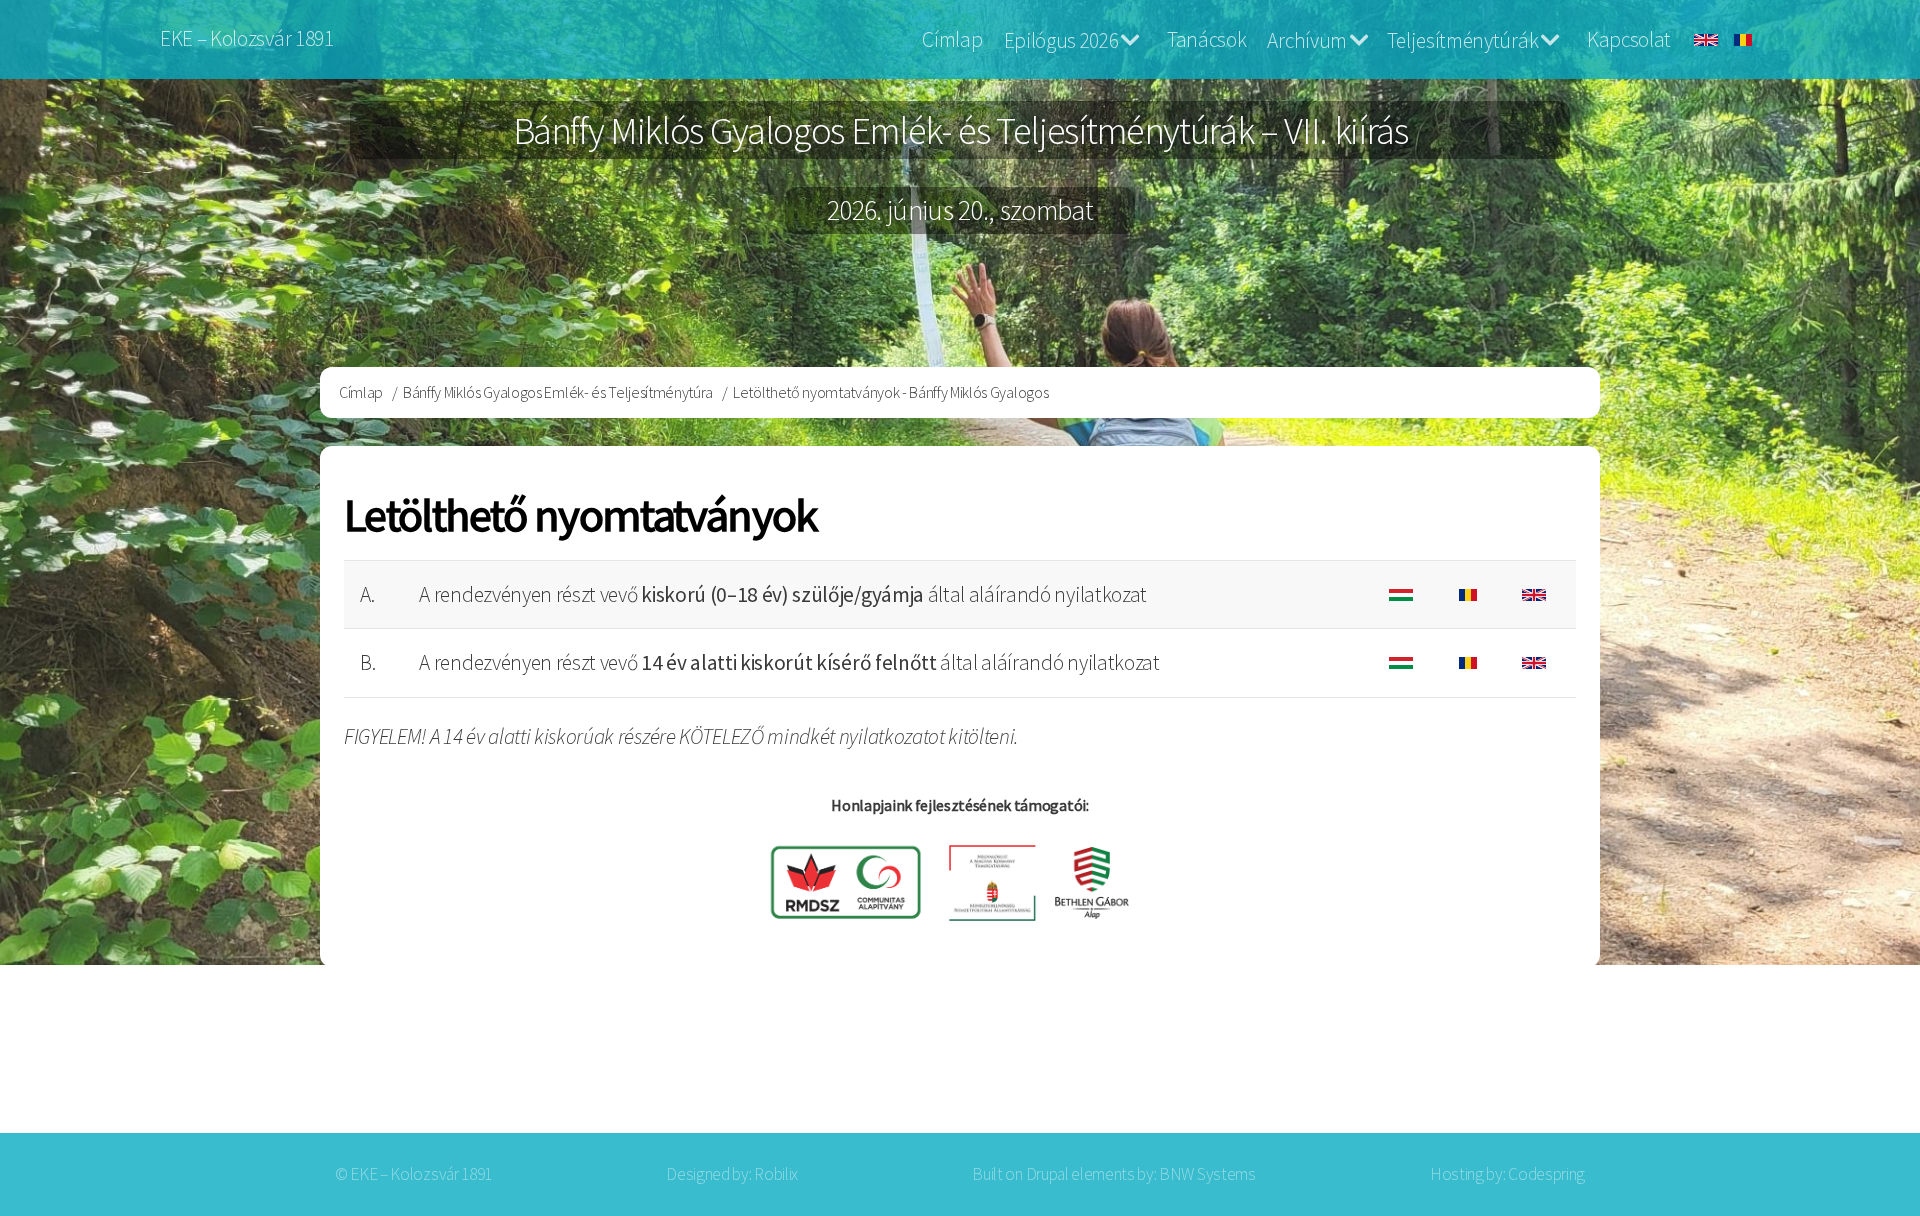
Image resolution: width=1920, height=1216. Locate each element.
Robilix (776, 1174)
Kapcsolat (1629, 39)
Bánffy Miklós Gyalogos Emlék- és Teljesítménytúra (558, 392)
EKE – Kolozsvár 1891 (247, 38)
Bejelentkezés (1656, 1053)
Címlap (952, 39)
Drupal (1047, 1174)
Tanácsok (1206, 39)
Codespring (1546, 1174)
